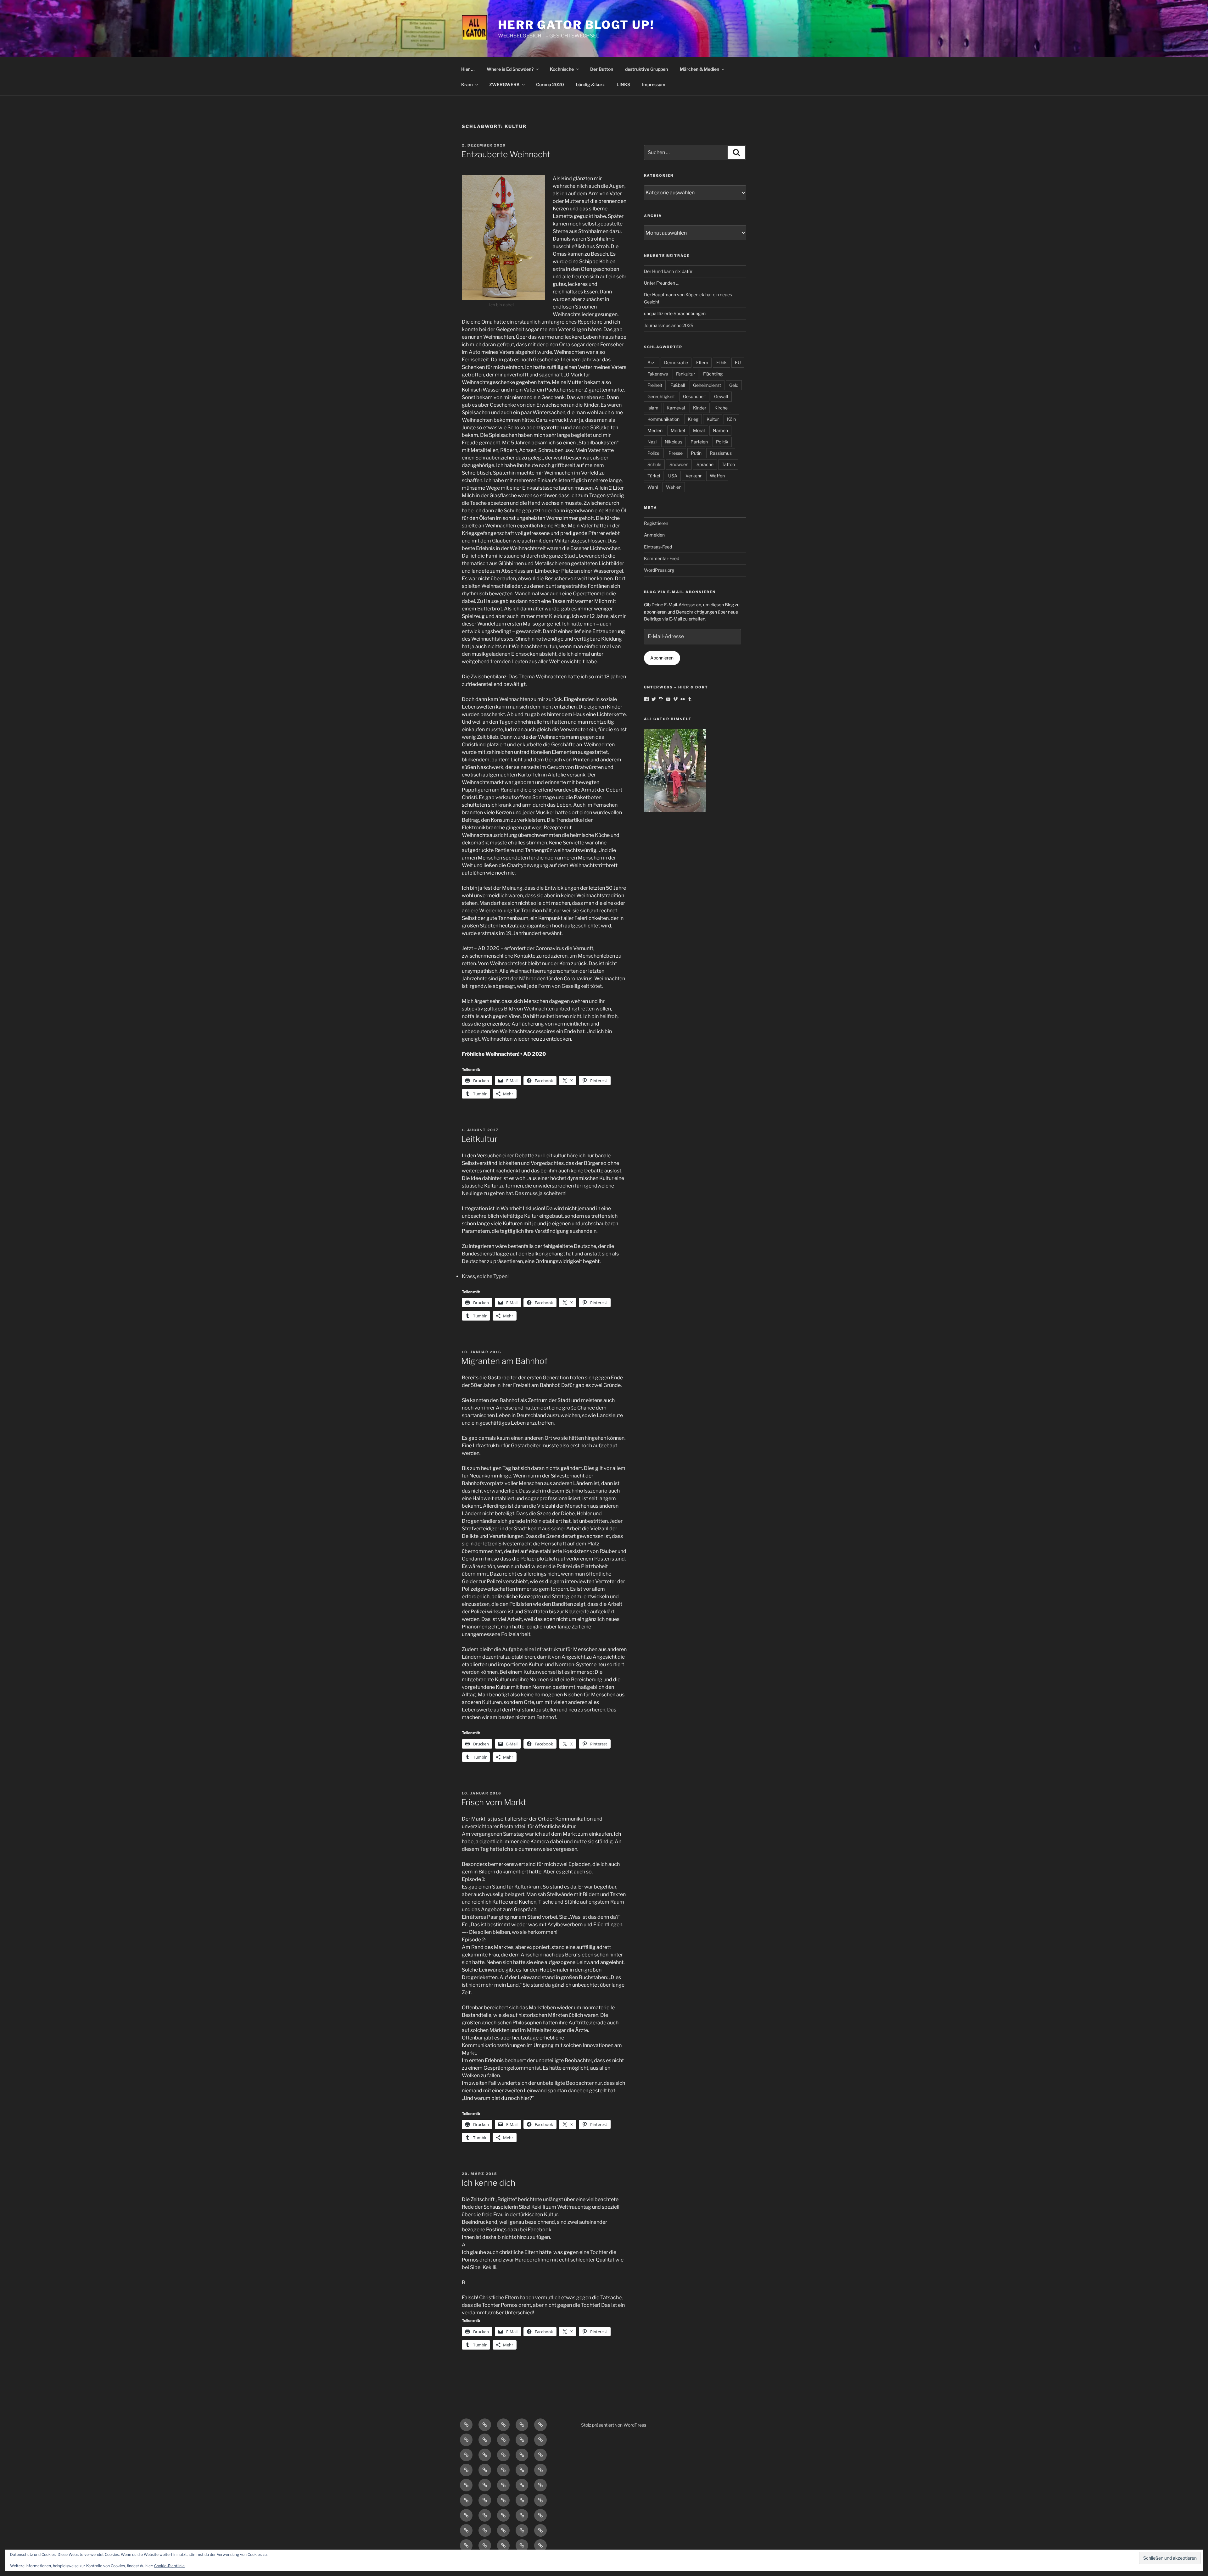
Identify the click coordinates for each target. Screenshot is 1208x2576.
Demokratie (676, 362)
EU (738, 362)
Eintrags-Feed (658, 547)
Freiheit (655, 385)
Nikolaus (674, 442)
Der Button (602, 69)
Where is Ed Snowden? (510, 69)
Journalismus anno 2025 (669, 325)
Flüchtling (713, 374)
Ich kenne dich (488, 2183)
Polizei (654, 453)
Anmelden (654, 535)
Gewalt (721, 396)
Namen (720, 430)
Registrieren (656, 523)
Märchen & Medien (699, 69)
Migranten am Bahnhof (504, 1361)
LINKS (623, 84)
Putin (696, 453)
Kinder (700, 408)
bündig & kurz (590, 84)
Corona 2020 (550, 84)
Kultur (713, 419)
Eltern (702, 362)
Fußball (678, 385)
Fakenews (658, 374)
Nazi (652, 442)
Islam (653, 408)
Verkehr (693, 476)
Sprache (705, 464)
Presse (676, 453)
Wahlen (674, 487)
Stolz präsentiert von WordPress (614, 2425)
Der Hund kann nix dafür (668, 271)
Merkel (678, 430)
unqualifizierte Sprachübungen (675, 313)
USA (673, 476)
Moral (699, 430)
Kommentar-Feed (662, 558)
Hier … (468, 69)
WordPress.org (659, 570)
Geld (734, 385)
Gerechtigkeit (661, 396)
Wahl (653, 487)
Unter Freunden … (662, 283)
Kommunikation (663, 419)
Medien (655, 430)
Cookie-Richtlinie (169, 2566)
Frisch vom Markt (494, 1802)
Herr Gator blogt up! (576, 25)
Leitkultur (479, 1139)
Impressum (654, 84)
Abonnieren (662, 658)
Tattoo (728, 464)
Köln (731, 419)
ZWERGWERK (504, 84)
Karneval (676, 408)
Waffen (717, 476)
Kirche (721, 408)
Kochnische (562, 69)
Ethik (721, 362)
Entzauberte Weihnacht (506, 154)
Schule (654, 464)
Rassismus (721, 453)
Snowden (679, 464)
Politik (722, 442)
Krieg (693, 419)
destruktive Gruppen (646, 69)
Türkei (654, 476)
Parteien (699, 442)
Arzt (652, 362)
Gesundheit (694, 396)
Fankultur (685, 374)
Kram (467, 84)
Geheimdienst (707, 385)
